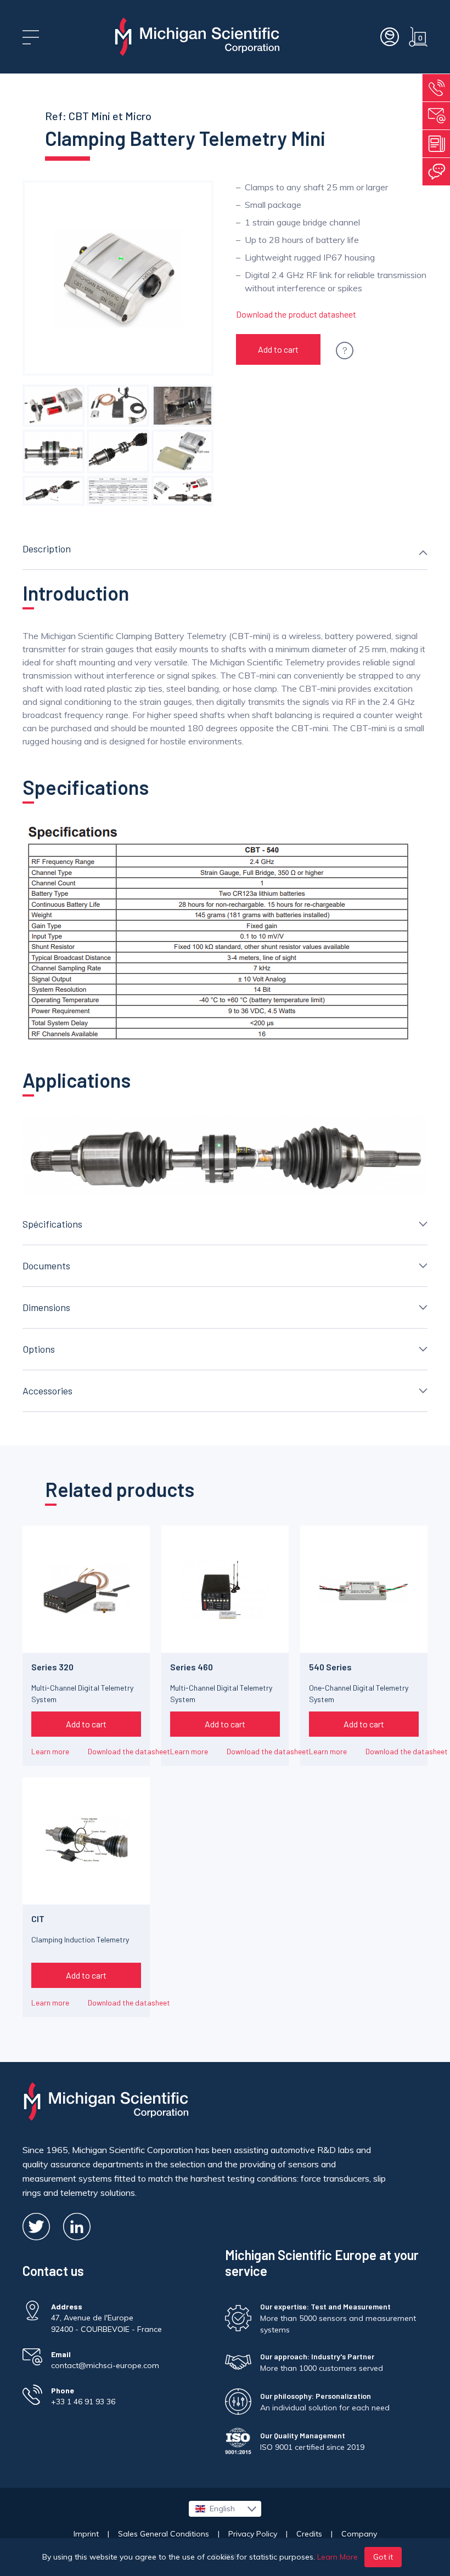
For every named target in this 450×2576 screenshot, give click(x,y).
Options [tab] (39, 1349)
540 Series (330, 1667)
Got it (383, 2557)
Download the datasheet (129, 1751)
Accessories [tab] (47, 1391)
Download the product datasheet (296, 314)
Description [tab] (47, 549)
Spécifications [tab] (52, 1224)
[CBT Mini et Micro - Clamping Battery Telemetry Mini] (54, 406)
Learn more (50, 1751)
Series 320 (52, 1667)
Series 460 (192, 1667)
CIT (38, 1919)
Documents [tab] (46, 1266)
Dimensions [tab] (46, 1307)
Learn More (337, 2557)
